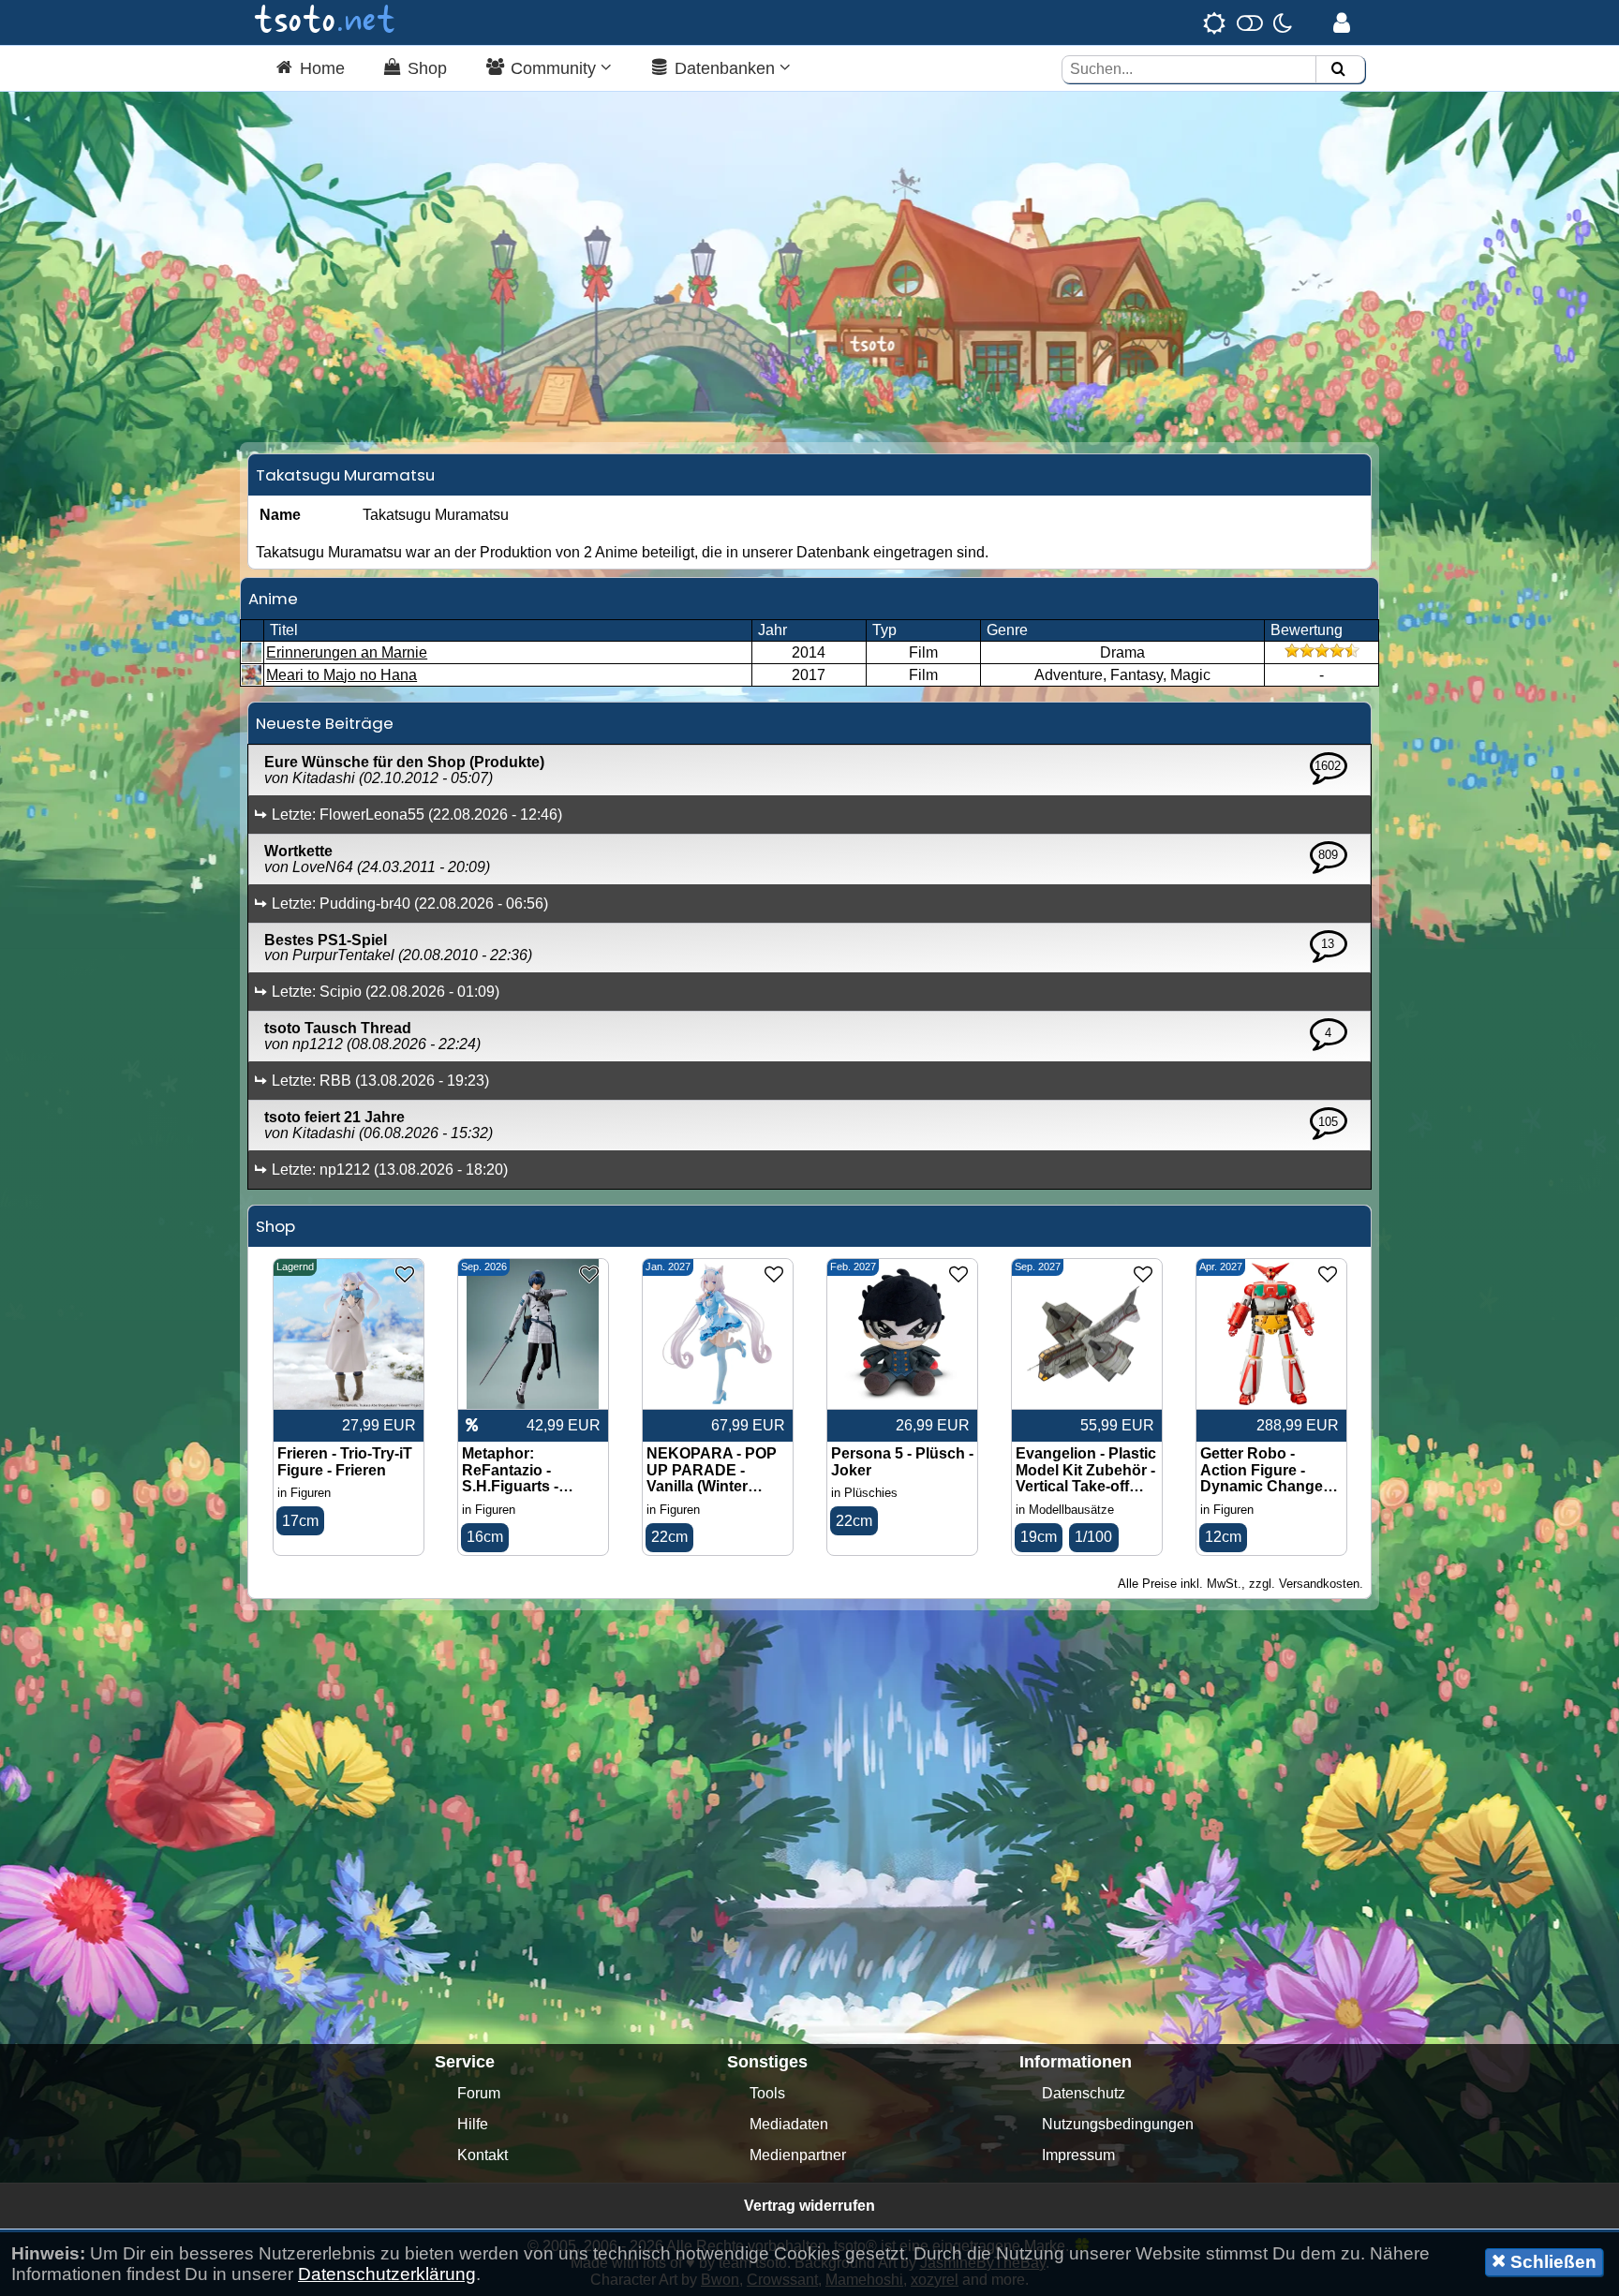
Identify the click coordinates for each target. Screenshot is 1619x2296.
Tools (767, 2093)
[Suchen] (1338, 70)
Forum (479, 2093)
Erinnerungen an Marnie (347, 652)
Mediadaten (789, 2124)
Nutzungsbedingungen (1118, 2124)
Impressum (1078, 2155)
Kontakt (483, 2155)
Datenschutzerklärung (387, 2274)
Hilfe (473, 2124)
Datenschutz (1084, 2093)
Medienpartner (798, 2155)
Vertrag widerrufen (809, 2206)
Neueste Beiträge (325, 723)
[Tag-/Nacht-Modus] (1248, 22)
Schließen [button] (1551, 2262)
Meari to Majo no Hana (342, 675)
